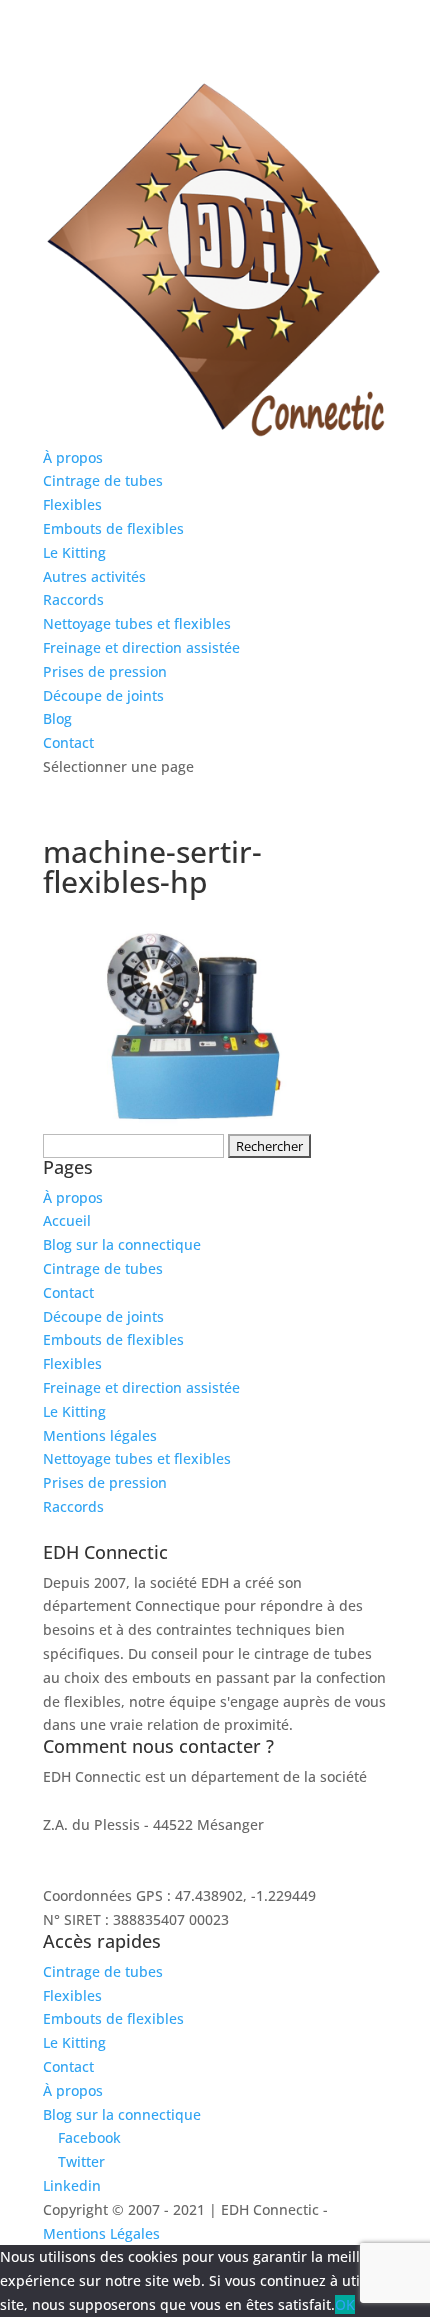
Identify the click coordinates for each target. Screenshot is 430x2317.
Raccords (73, 599)
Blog (57, 718)
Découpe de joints (103, 695)
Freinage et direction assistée (141, 647)
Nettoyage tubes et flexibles (137, 623)
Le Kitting (74, 552)
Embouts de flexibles (113, 528)
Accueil (67, 1220)
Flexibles (72, 504)
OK (345, 2304)
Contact (68, 742)
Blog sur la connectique (122, 1244)
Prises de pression (105, 671)
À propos (73, 457)
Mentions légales (100, 1435)
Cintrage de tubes (103, 480)
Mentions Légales (101, 2233)
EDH (57, 1800)
